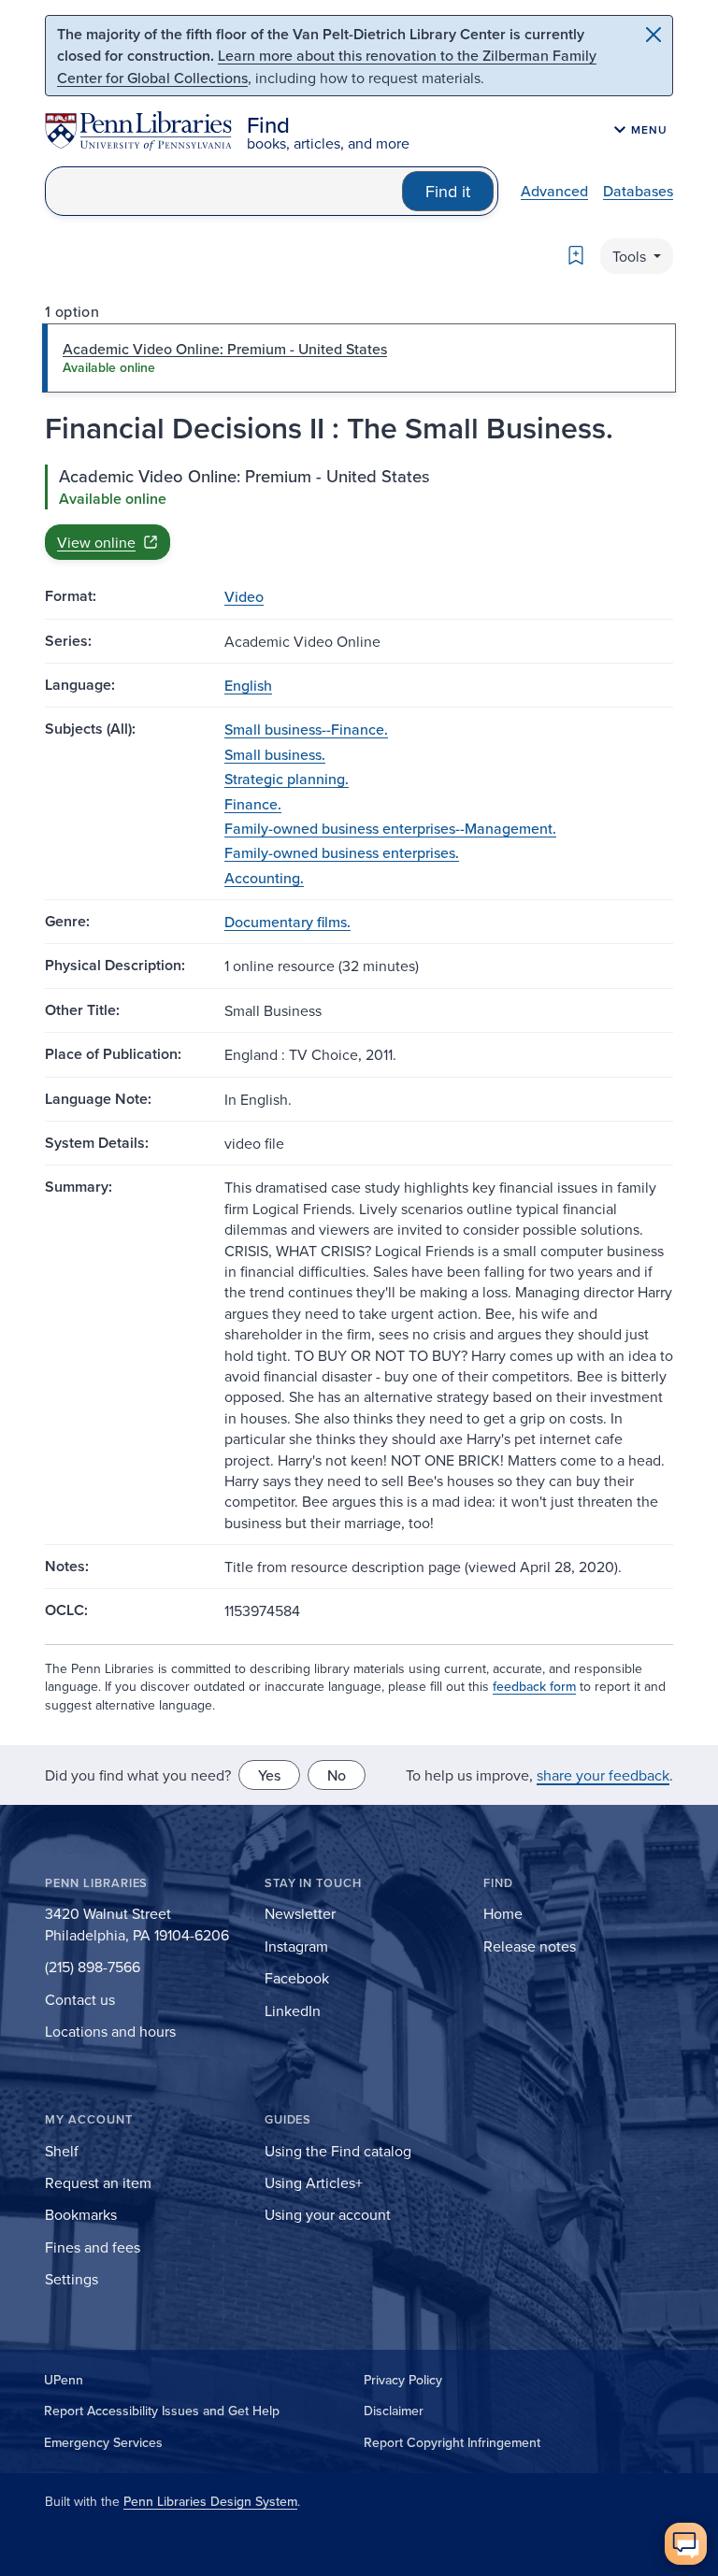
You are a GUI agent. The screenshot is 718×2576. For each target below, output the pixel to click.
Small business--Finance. (306, 729)
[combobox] (224, 191)
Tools (631, 256)
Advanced (554, 191)
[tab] (359, 358)
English (248, 685)
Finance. (253, 804)
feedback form (534, 1686)
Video (244, 596)
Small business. (275, 754)
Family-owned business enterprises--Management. (390, 828)
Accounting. (264, 878)
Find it (448, 191)
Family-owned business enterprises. (342, 852)
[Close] (653, 35)
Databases (638, 191)
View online (96, 542)
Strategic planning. (287, 779)
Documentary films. (287, 922)
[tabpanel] (359, 512)
